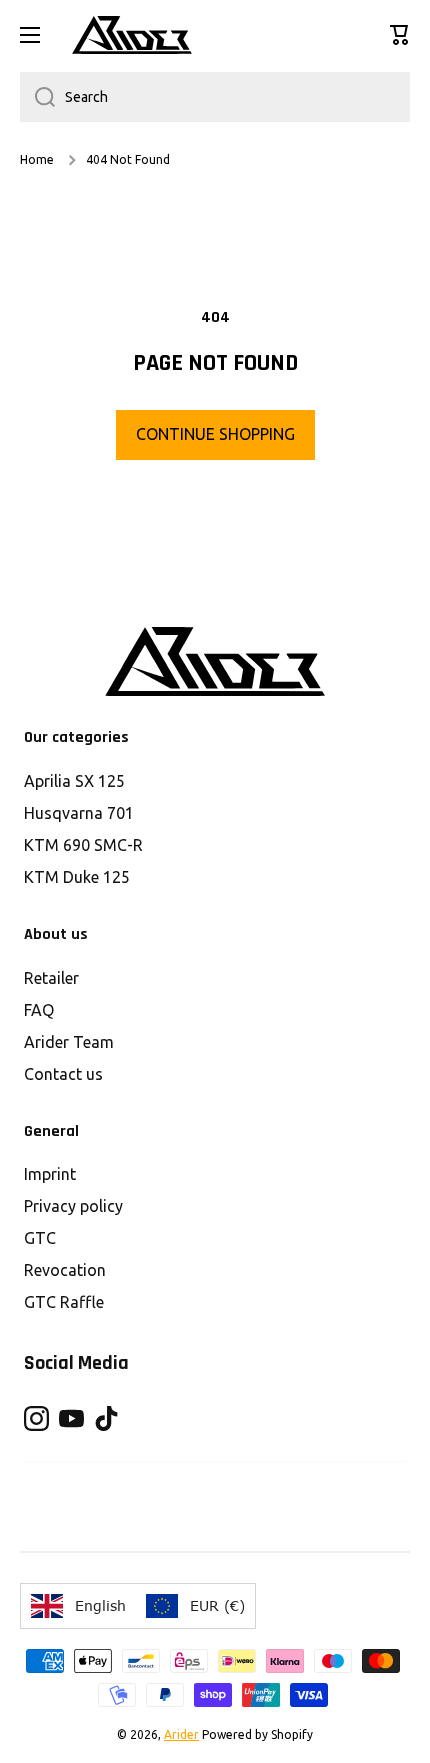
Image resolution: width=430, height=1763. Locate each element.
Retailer (51, 978)
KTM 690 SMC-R (83, 845)
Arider (181, 1734)
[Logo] (132, 35)
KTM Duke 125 (77, 877)
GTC (40, 1238)
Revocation (65, 1270)
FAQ (39, 1010)
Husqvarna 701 (79, 813)
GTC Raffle (64, 1302)
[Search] (37, 97)
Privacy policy (73, 1206)
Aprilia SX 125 (74, 781)
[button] (400, 35)
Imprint (50, 1174)
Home (37, 159)
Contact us (63, 1074)
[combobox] (215, 97)
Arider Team (69, 1042)
